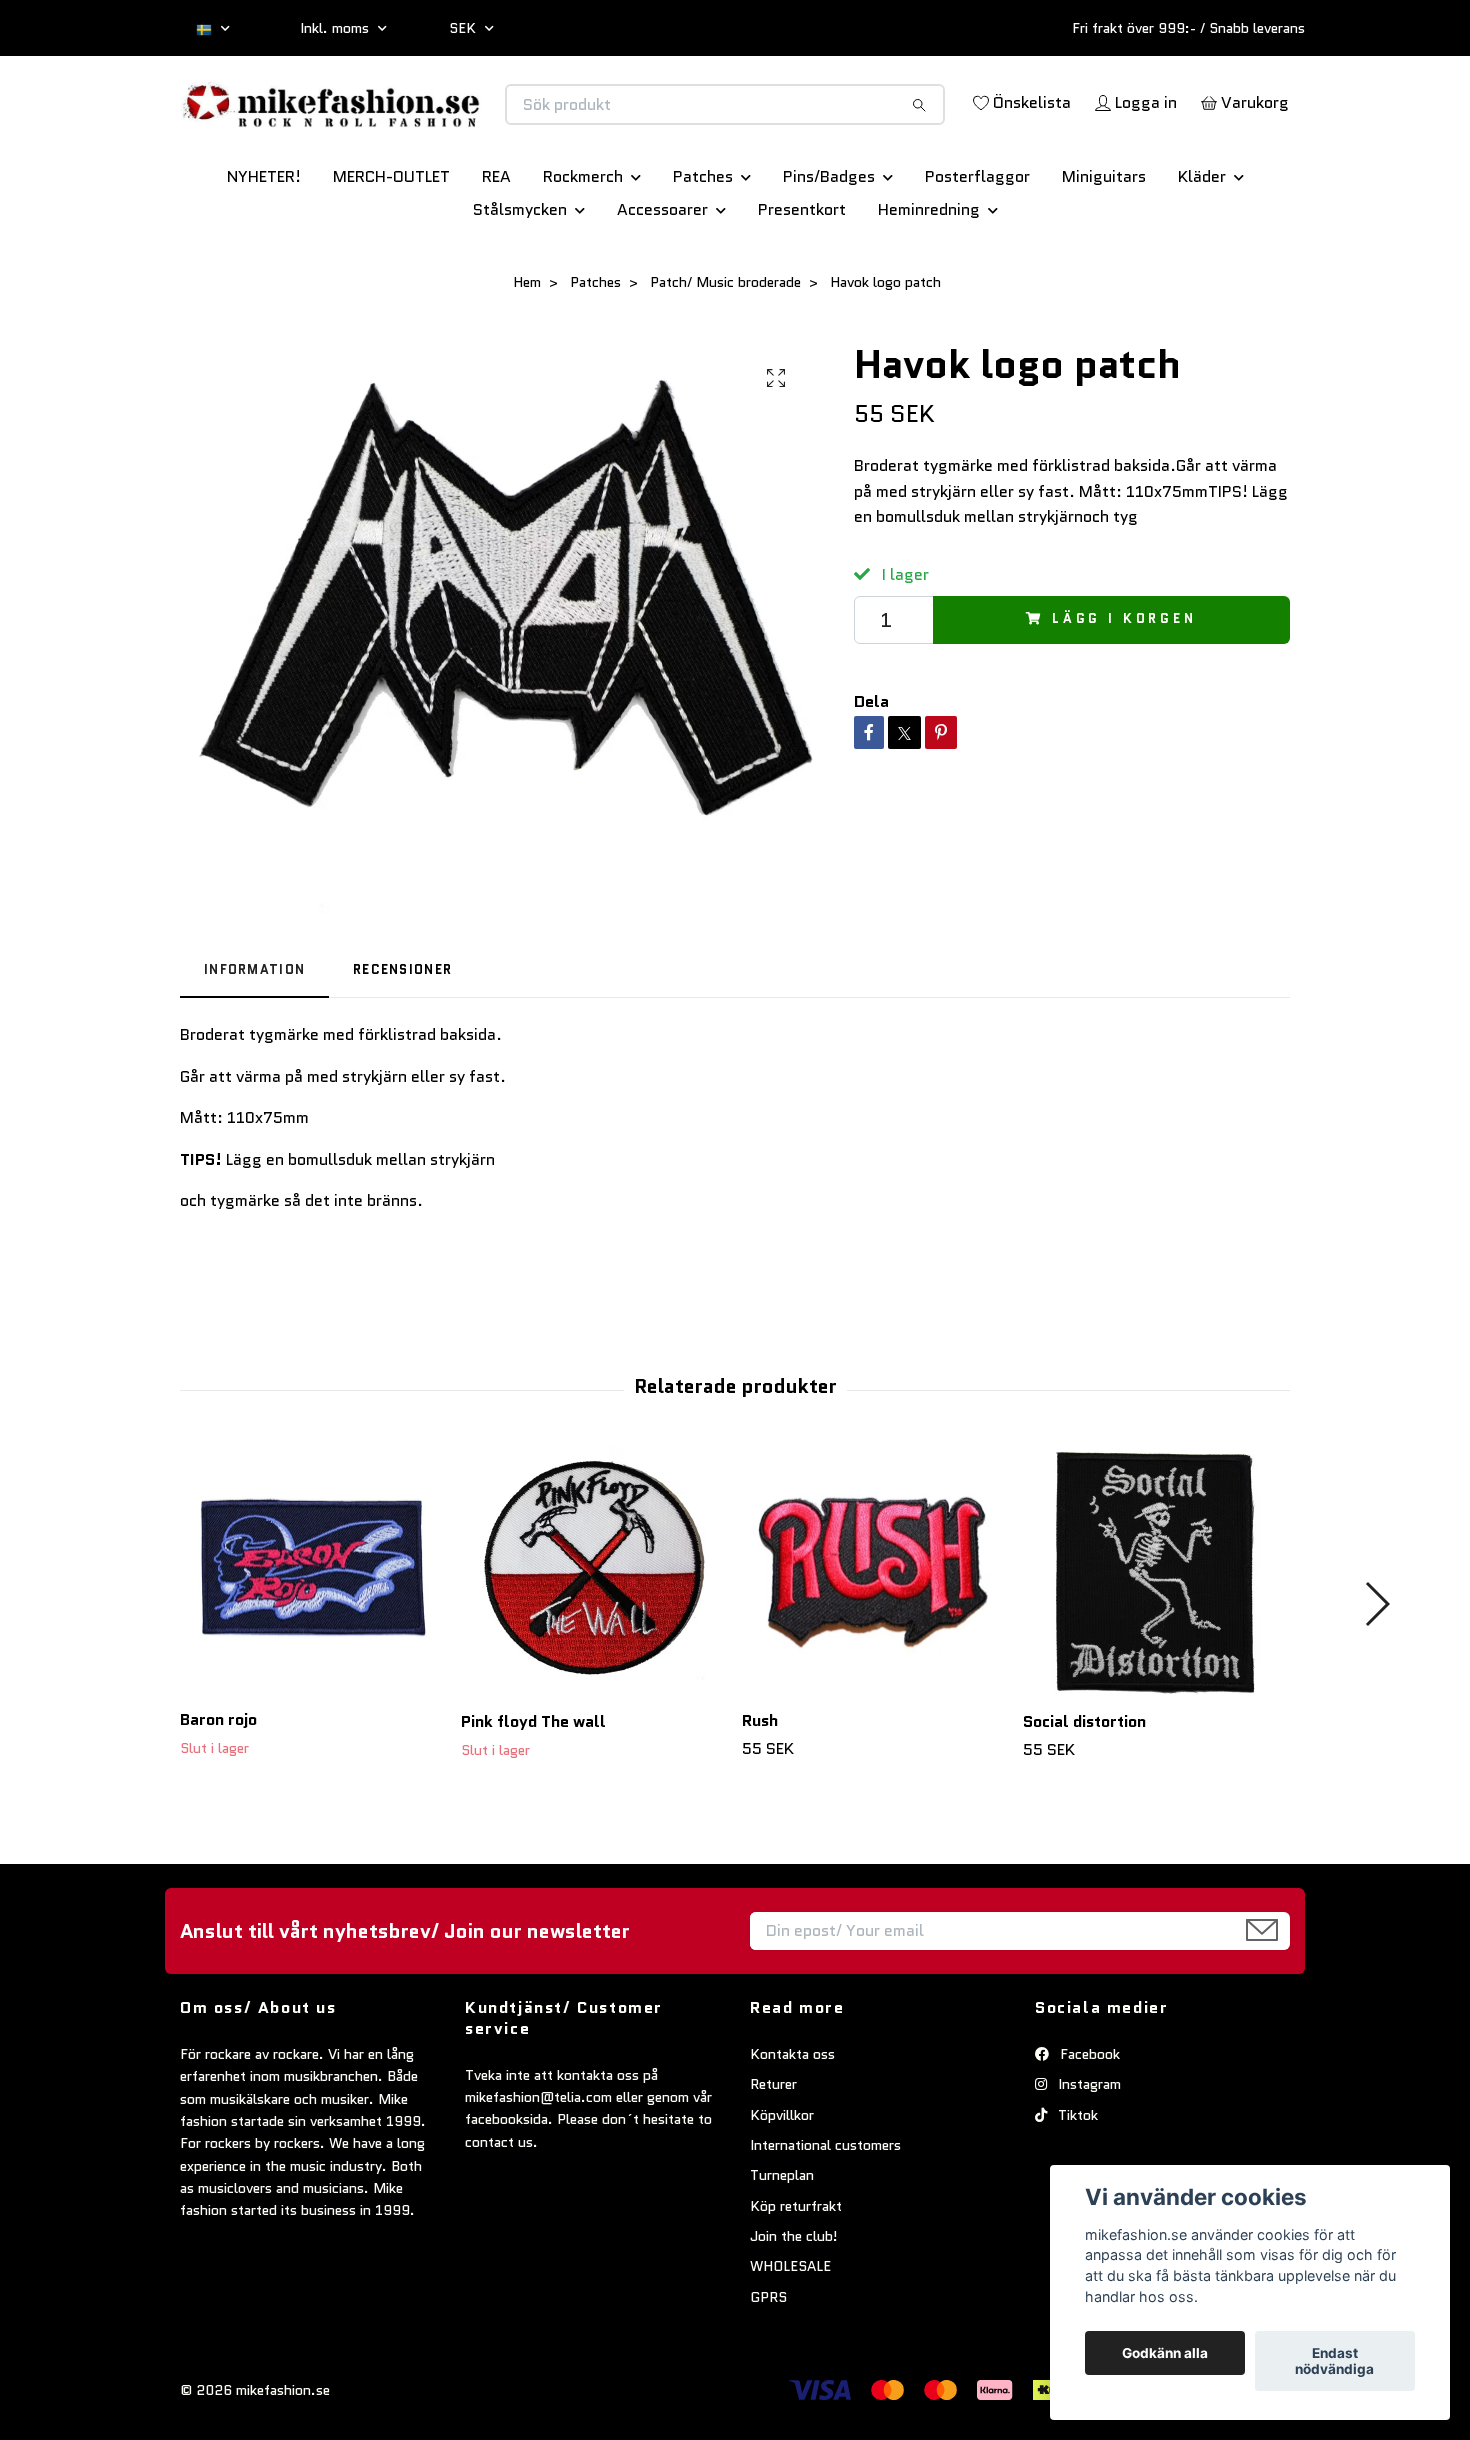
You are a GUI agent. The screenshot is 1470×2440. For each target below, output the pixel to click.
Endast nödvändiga (1334, 2361)
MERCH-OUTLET (391, 246)
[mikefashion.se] (458, 125)
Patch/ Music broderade (725, 352)
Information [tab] (254, 1039)
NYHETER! (264, 246)
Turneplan (782, 2245)
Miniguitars (1104, 246)
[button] (1376, 1674)
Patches (703, 246)
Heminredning (929, 279)
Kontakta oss (792, 2124)
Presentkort (802, 279)
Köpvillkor (782, 2185)
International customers (825, 2215)
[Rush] (875, 1641)
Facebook (1088, 2124)
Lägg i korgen (1124, 689)
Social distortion (1084, 1791)
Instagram (1087, 2154)
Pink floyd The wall (533, 1791)
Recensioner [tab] (402, 1039)
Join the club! (794, 2306)
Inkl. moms (336, 28)
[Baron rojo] (313, 1640)
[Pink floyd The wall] (594, 1641)
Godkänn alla (1165, 2353)
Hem (527, 352)
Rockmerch (583, 246)
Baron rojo (218, 1790)
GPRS (768, 2367)
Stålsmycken (520, 279)
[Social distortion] (1156, 1641)
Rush (760, 1791)
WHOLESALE (790, 2337)
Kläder (1202, 246)
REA (496, 246)
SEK (464, 28)
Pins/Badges (829, 246)
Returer (773, 2154)
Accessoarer (662, 279)
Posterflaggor (977, 246)
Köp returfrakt (796, 2276)
